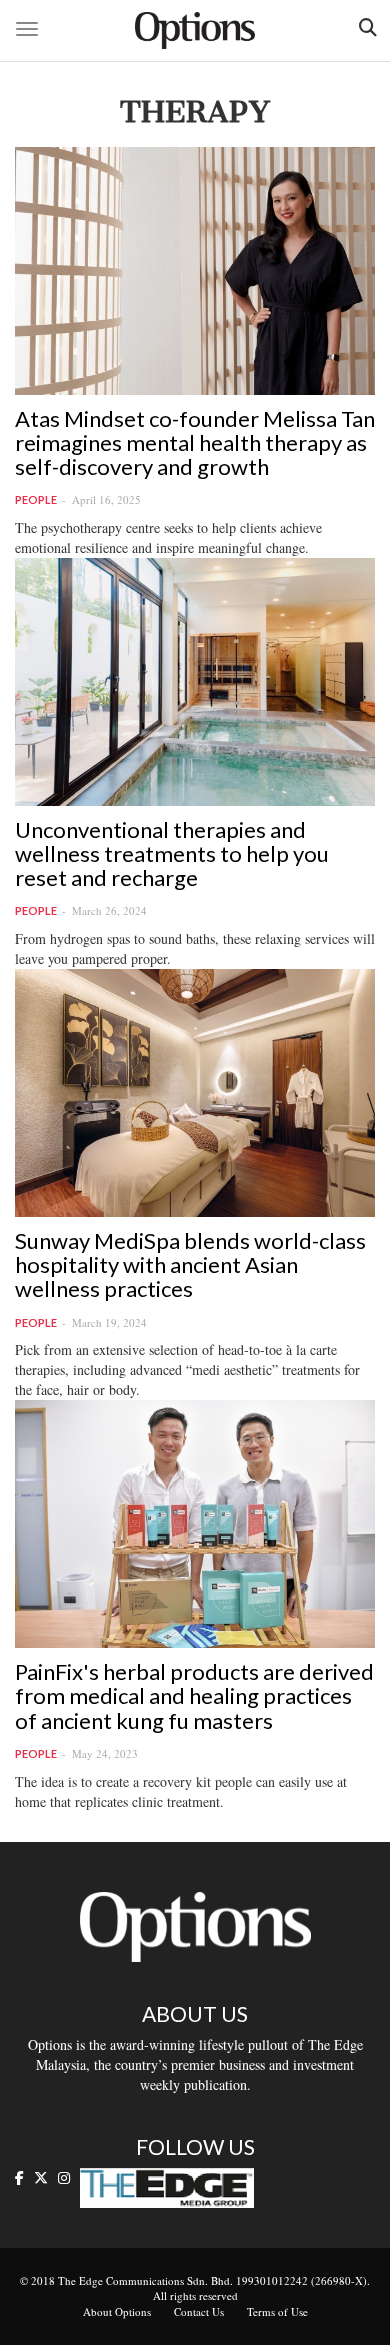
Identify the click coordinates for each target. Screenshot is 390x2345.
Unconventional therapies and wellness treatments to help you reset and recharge (172, 853)
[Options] (195, 30)
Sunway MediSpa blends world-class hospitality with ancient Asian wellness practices (190, 1264)
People (36, 499)
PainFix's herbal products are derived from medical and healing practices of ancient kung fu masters (194, 1695)
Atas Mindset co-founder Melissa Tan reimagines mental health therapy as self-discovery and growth (195, 442)
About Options (117, 2311)
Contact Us (199, 2311)
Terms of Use (277, 2311)
